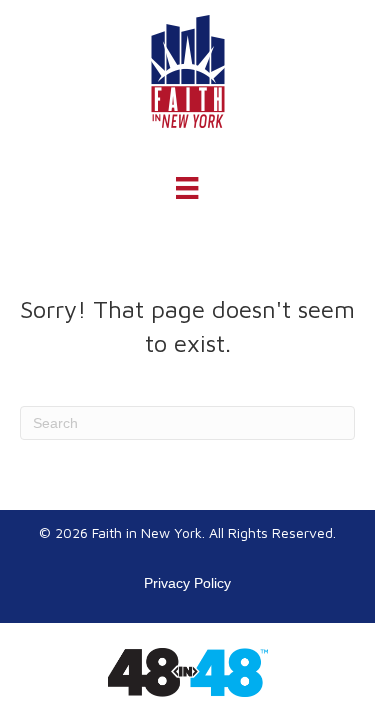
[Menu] (187, 188)
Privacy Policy (187, 583)
